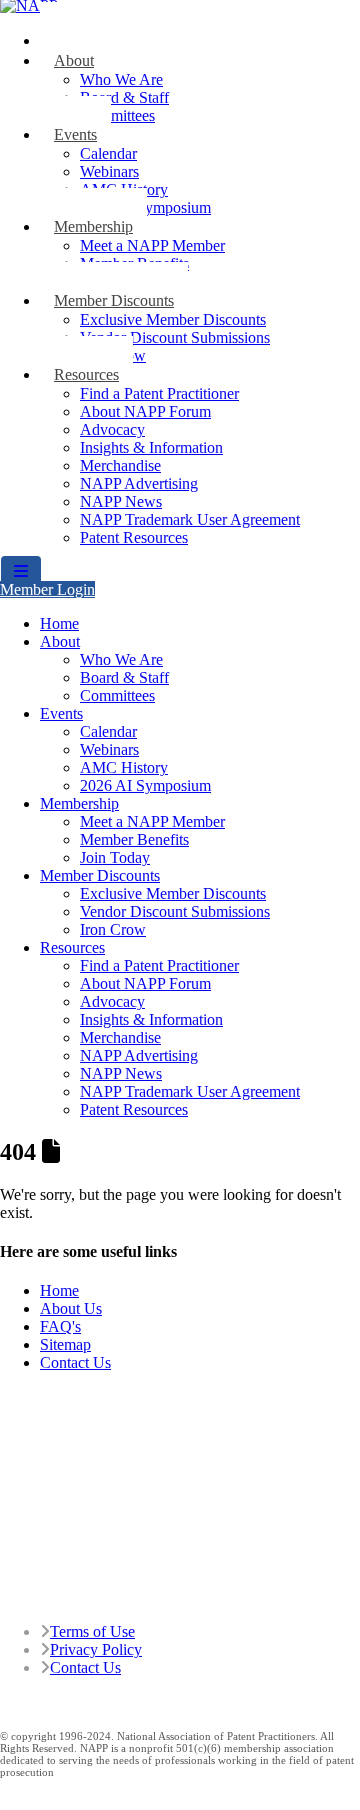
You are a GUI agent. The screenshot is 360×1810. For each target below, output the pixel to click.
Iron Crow (113, 929)
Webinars (109, 171)
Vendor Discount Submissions (175, 337)
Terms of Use (92, 1631)
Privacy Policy (96, 1649)
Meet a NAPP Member (152, 245)
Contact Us (75, 1362)
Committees (117, 115)
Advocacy (112, 429)
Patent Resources (134, 537)
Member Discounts (114, 300)
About (74, 60)
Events (75, 134)
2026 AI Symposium (145, 785)
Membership (93, 226)
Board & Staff (124, 97)
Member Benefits (134, 839)
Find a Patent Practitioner (159, 393)
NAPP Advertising (139, 483)
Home (59, 623)
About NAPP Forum (145, 411)
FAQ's (60, 1326)
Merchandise (120, 465)
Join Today (115, 857)
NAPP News (121, 501)
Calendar (108, 153)
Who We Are (121, 79)
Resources (86, 374)
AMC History (124, 767)
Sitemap (65, 1344)
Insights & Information (151, 447)
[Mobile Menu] (21, 571)
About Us (71, 1308)
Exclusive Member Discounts (173, 319)
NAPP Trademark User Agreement (190, 519)
